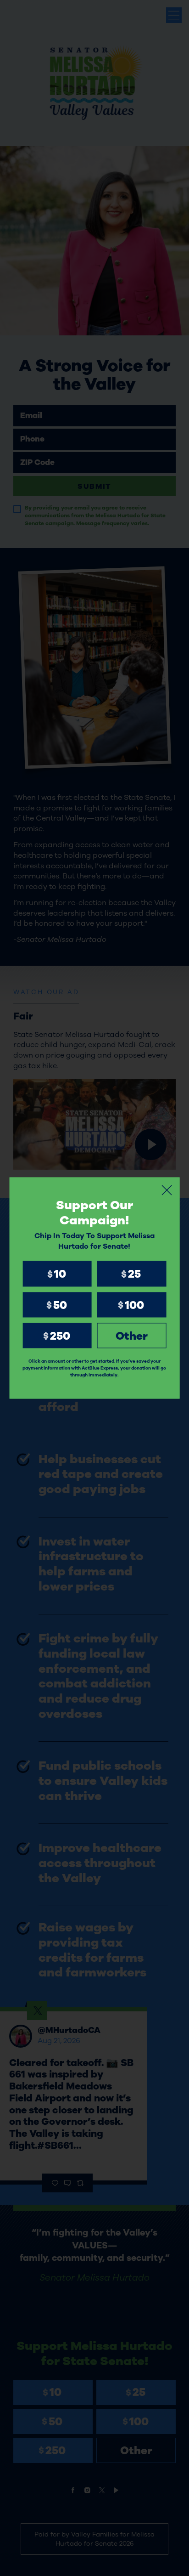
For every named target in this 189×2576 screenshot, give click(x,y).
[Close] (167, 1190)
